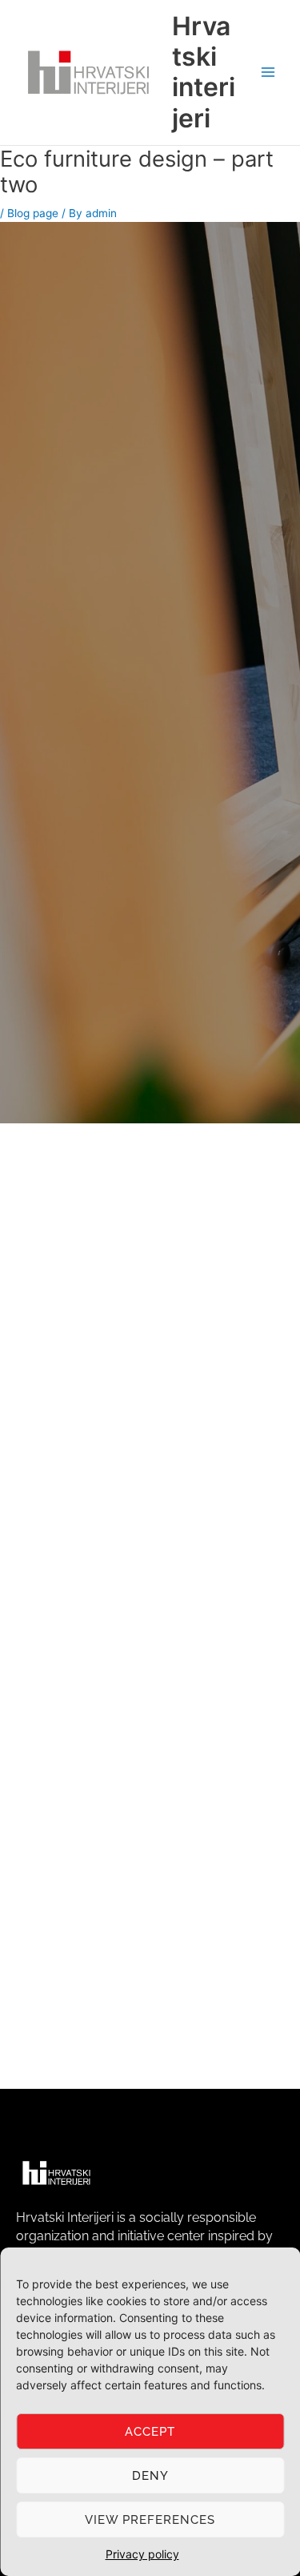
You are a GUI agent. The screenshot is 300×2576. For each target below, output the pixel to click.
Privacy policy (142, 2554)
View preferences (150, 2520)
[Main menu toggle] (268, 73)
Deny (150, 2476)
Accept (150, 2432)
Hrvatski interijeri (204, 72)
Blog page (33, 213)
